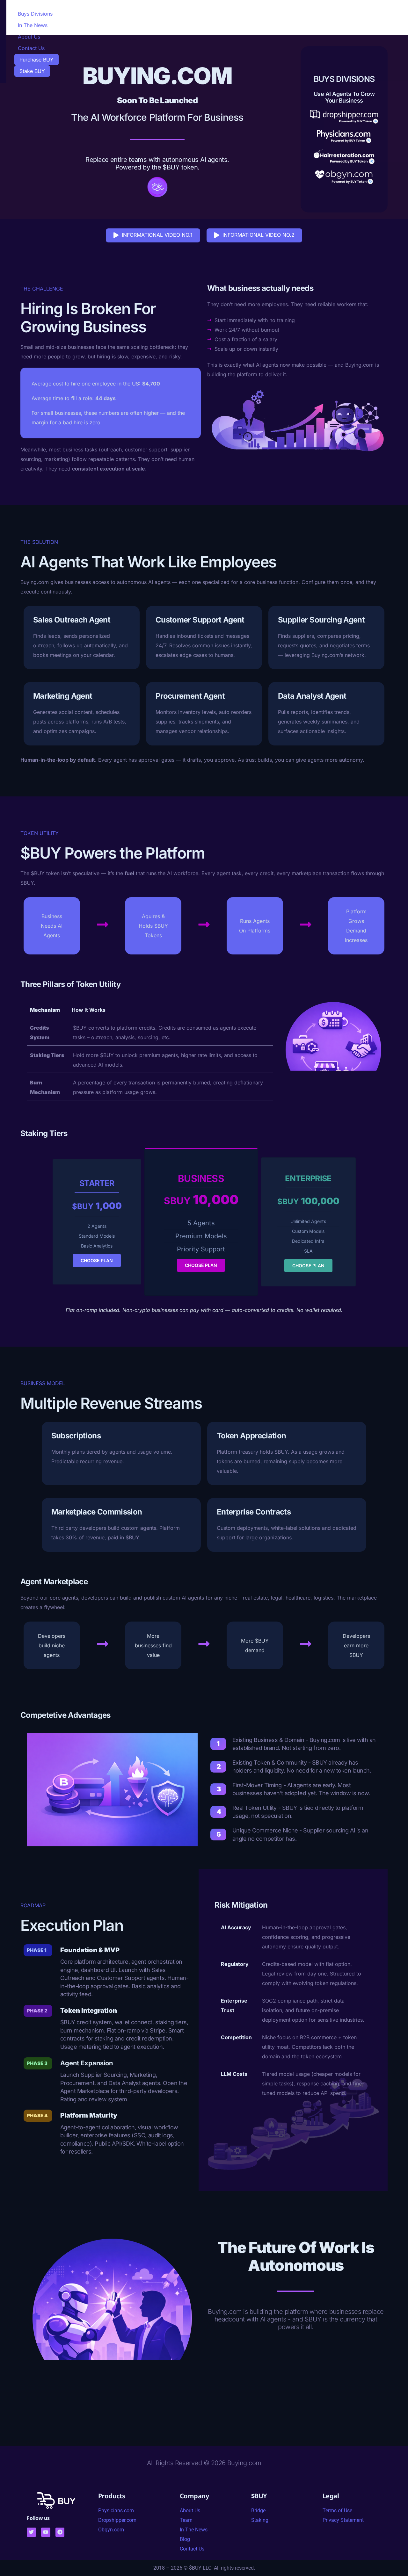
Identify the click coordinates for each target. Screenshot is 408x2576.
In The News (33, 25)
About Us (29, 37)
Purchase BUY (36, 60)
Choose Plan (97, 1260)
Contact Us (31, 48)
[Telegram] (60, 2532)
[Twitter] (31, 2532)
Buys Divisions (35, 14)
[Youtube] (46, 2532)
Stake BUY (32, 71)
